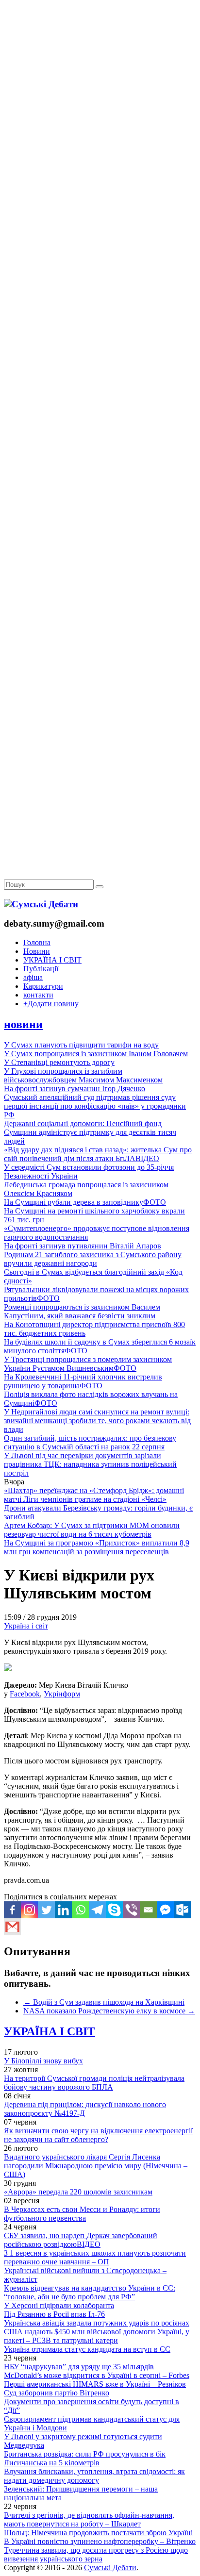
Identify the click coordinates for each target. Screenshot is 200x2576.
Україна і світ (26, 1626)
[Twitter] (46, 1910)
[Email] (148, 1910)
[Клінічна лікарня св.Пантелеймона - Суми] (100, 74)
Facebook (25, 1694)
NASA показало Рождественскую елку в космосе (109, 2011)
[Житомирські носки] (100, 224)
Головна (37, 942)
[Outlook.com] (182, 1910)
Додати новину (51, 1004)
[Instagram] (29, 1910)
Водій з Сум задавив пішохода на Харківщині (104, 2002)
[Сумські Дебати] (41, 904)
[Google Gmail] (12, 1927)
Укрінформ (62, 1694)
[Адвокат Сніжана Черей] (100, 149)
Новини (37, 951)
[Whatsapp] (80, 1910)
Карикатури (43, 986)
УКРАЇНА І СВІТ (52, 960)
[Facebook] (12, 1910)
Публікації (41, 969)
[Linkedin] (63, 1910)
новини (23, 1024)
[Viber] (131, 1910)
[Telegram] (97, 1910)
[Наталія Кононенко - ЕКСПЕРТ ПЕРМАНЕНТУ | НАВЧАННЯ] (100, 298)
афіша (33, 977)
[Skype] (114, 1910)
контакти (38, 995)
